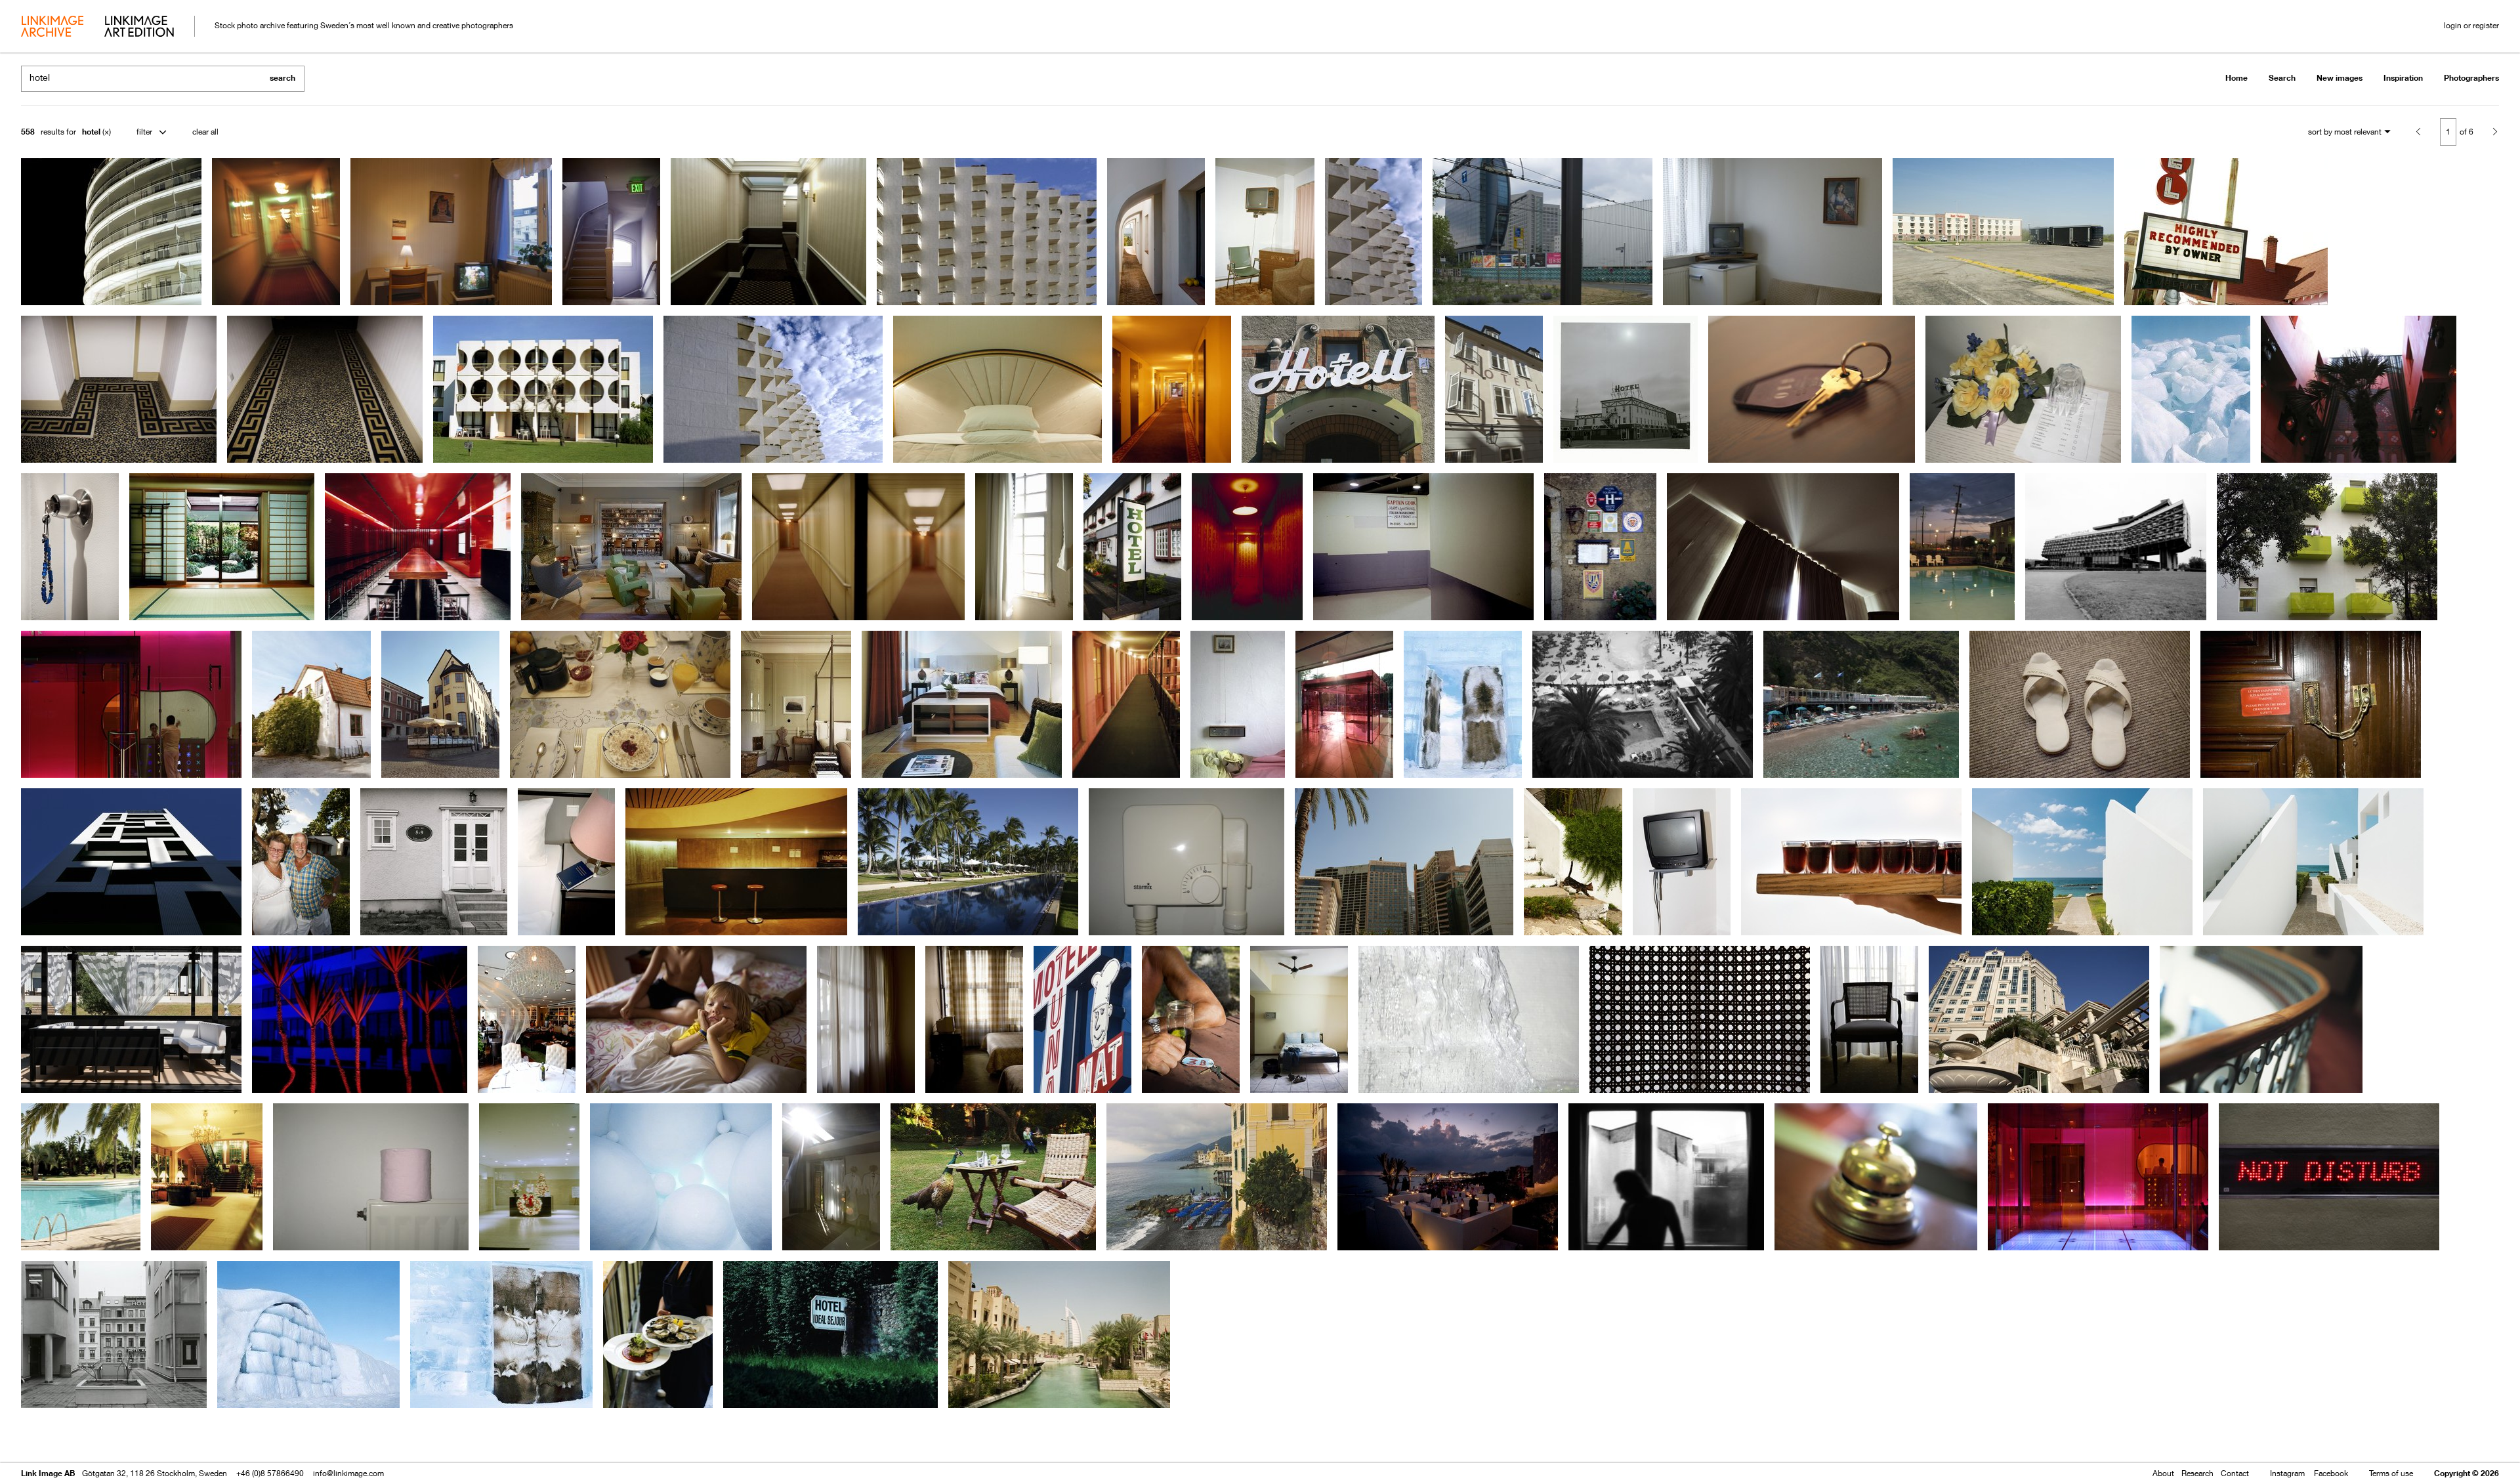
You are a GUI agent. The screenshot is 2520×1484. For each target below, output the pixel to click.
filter (144, 132)
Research (2197, 1473)
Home (2236, 78)
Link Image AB (48, 1473)
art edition (139, 28)
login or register (2471, 25)
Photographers (2471, 78)
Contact (2235, 1473)
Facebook (2331, 1473)
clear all (205, 132)
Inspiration (2403, 78)
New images (2340, 78)
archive (52, 28)
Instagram (2287, 1473)
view (90, 1436)
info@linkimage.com (348, 1473)
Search (2282, 78)
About (2163, 1473)
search (283, 78)
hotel (91, 132)
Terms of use (2391, 1473)
